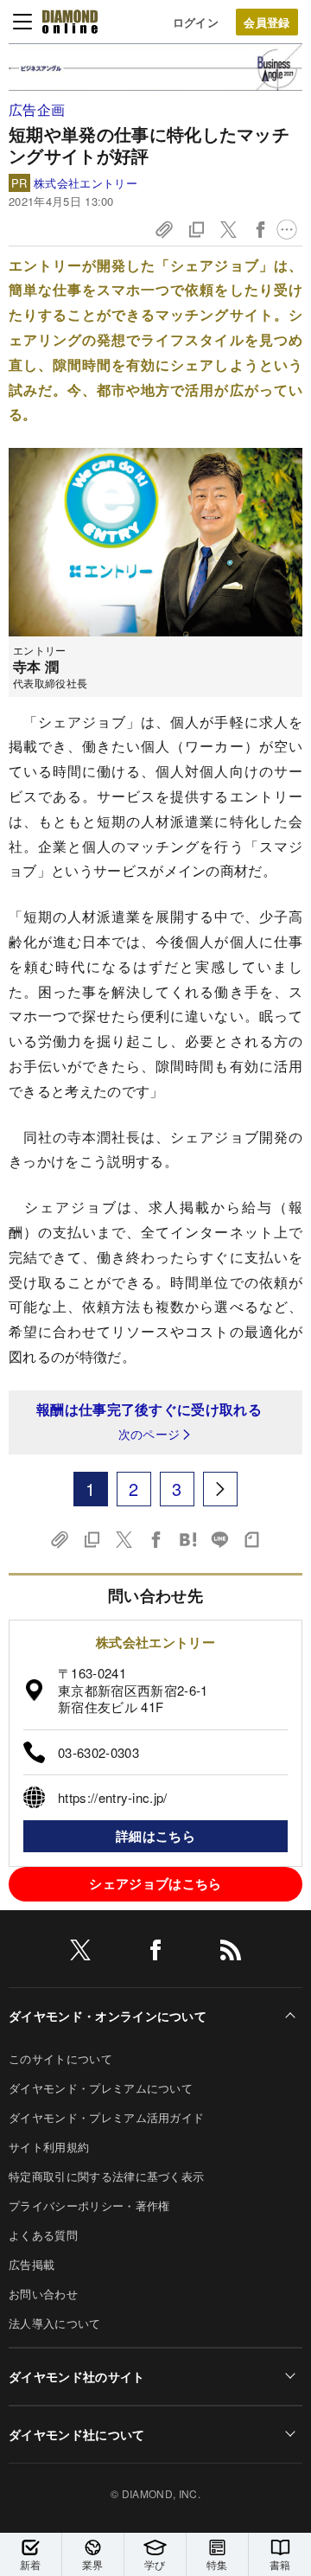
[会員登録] (267, 22)
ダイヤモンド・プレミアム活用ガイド (106, 2117)
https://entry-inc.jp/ (113, 1797)
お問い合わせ (43, 2294)
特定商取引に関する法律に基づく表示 (106, 2176)
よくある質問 (43, 2235)
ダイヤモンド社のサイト (77, 2376)
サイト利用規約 (49, 2147)
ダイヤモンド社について (77, 2434)
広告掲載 (32, 2264)
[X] (80, 1953)
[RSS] (231, 1953)
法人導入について (55, 2323)
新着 (31, 2564)
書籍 (280, 2564)
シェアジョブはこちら (155, 1883)
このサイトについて (60, 2058)
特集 (217, 2564)
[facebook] (155, 1953)
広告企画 (37, 109)
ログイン (196, 22)
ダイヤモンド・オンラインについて (108, 2016)
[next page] (220, 1489)
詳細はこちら (155, 1836)
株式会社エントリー (86, 183)
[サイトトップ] (70, 22)
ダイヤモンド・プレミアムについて (101, 2088)
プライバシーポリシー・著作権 (89, 2205)
